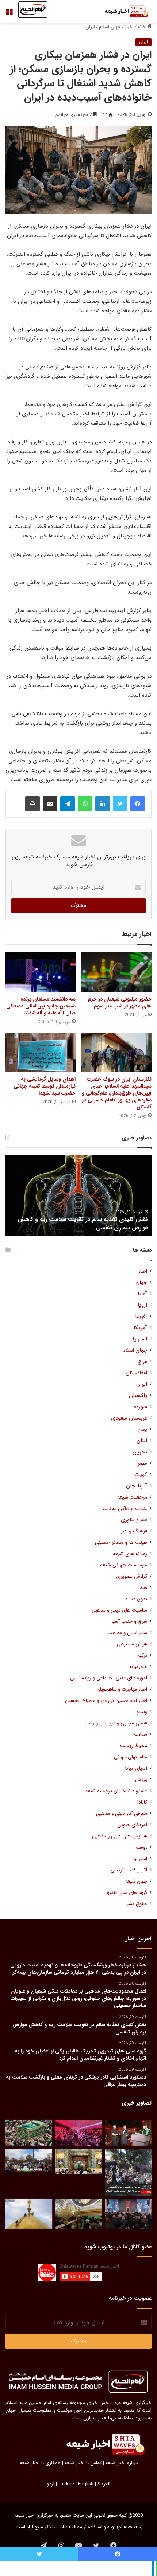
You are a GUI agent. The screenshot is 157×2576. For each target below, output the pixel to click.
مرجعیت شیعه (132, 1497)
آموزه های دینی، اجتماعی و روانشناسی (109, 1678)
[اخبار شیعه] (122, 11)
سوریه (140, 1407)
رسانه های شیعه (130, 1554)
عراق (142, 1362)
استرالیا (140, 1859)
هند (143, 1588)
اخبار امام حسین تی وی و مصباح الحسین (106, 1701)
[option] (78, 1195)
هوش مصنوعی (132, 1644)
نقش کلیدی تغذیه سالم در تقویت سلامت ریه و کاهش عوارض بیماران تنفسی (83, 1223)
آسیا (142, 1294)
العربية (104, 2484)
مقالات (141, 1735)
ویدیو (142, 1712)
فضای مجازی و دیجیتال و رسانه (115, 1723)
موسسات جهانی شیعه (124, 1565)
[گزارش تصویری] (128, 2172)
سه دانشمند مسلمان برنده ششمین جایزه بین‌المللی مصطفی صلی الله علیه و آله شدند (41, 1006)
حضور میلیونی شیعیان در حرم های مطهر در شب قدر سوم (120, 1003)
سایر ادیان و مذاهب (127, 1633)
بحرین (140, 1452)
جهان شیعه (136, 1881)
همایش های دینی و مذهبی (120, 1836)
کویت (141, 1475)
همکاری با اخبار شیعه (40, 2463)
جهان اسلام (110, 27)
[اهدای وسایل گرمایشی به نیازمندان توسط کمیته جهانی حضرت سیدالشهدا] (41, 1053)
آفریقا (141, 1317)
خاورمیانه (138, 1667)
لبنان (142, 1441)
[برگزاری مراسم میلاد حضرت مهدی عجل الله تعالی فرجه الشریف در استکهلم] (78, 2133)
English (86, 2484)
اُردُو (51, 2484)
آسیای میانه (136, 1768)
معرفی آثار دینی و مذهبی (122, 1814)
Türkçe (66, 2484)
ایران (90, 27)
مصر (142, 1463)
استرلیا (140, 1339)
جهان (141, 1283)
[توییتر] (120, 804)
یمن (142, 1430)
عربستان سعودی (129, 1418)
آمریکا (140, 1328)
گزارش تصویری (132, 1576)
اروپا (142, 1305)
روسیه (141, 1847)
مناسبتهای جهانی (131, 1757)
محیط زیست (134, 1746)
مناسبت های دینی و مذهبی (119, 1610)
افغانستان (136, 1373)
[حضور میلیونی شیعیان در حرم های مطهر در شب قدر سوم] (116, 972)
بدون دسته (136, 1599)
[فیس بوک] (138, 804)
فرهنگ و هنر (134, 1531)
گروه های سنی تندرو (127, 1893)
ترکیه (142, 1655)
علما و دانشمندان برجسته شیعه (116, 1791)
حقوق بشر (137, 1904)
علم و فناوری (134, 1520)
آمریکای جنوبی (132, 1825)
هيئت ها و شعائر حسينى (121, 1543)
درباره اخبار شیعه (122, 2463)
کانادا (142, 1802)
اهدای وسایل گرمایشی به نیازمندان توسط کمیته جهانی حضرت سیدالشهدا (45, 1086)
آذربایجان (137, 1486)
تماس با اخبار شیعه (83, 2463)
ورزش (141, 1780)
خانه (142, 27)
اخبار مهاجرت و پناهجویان (122, 1689)
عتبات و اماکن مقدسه (125, 1509)
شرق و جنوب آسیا (129, 1622)
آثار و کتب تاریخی (129, 1870)
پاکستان (138, 1396)
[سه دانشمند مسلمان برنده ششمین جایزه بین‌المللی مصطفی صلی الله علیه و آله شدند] (41, 972)
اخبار (129, 27)
